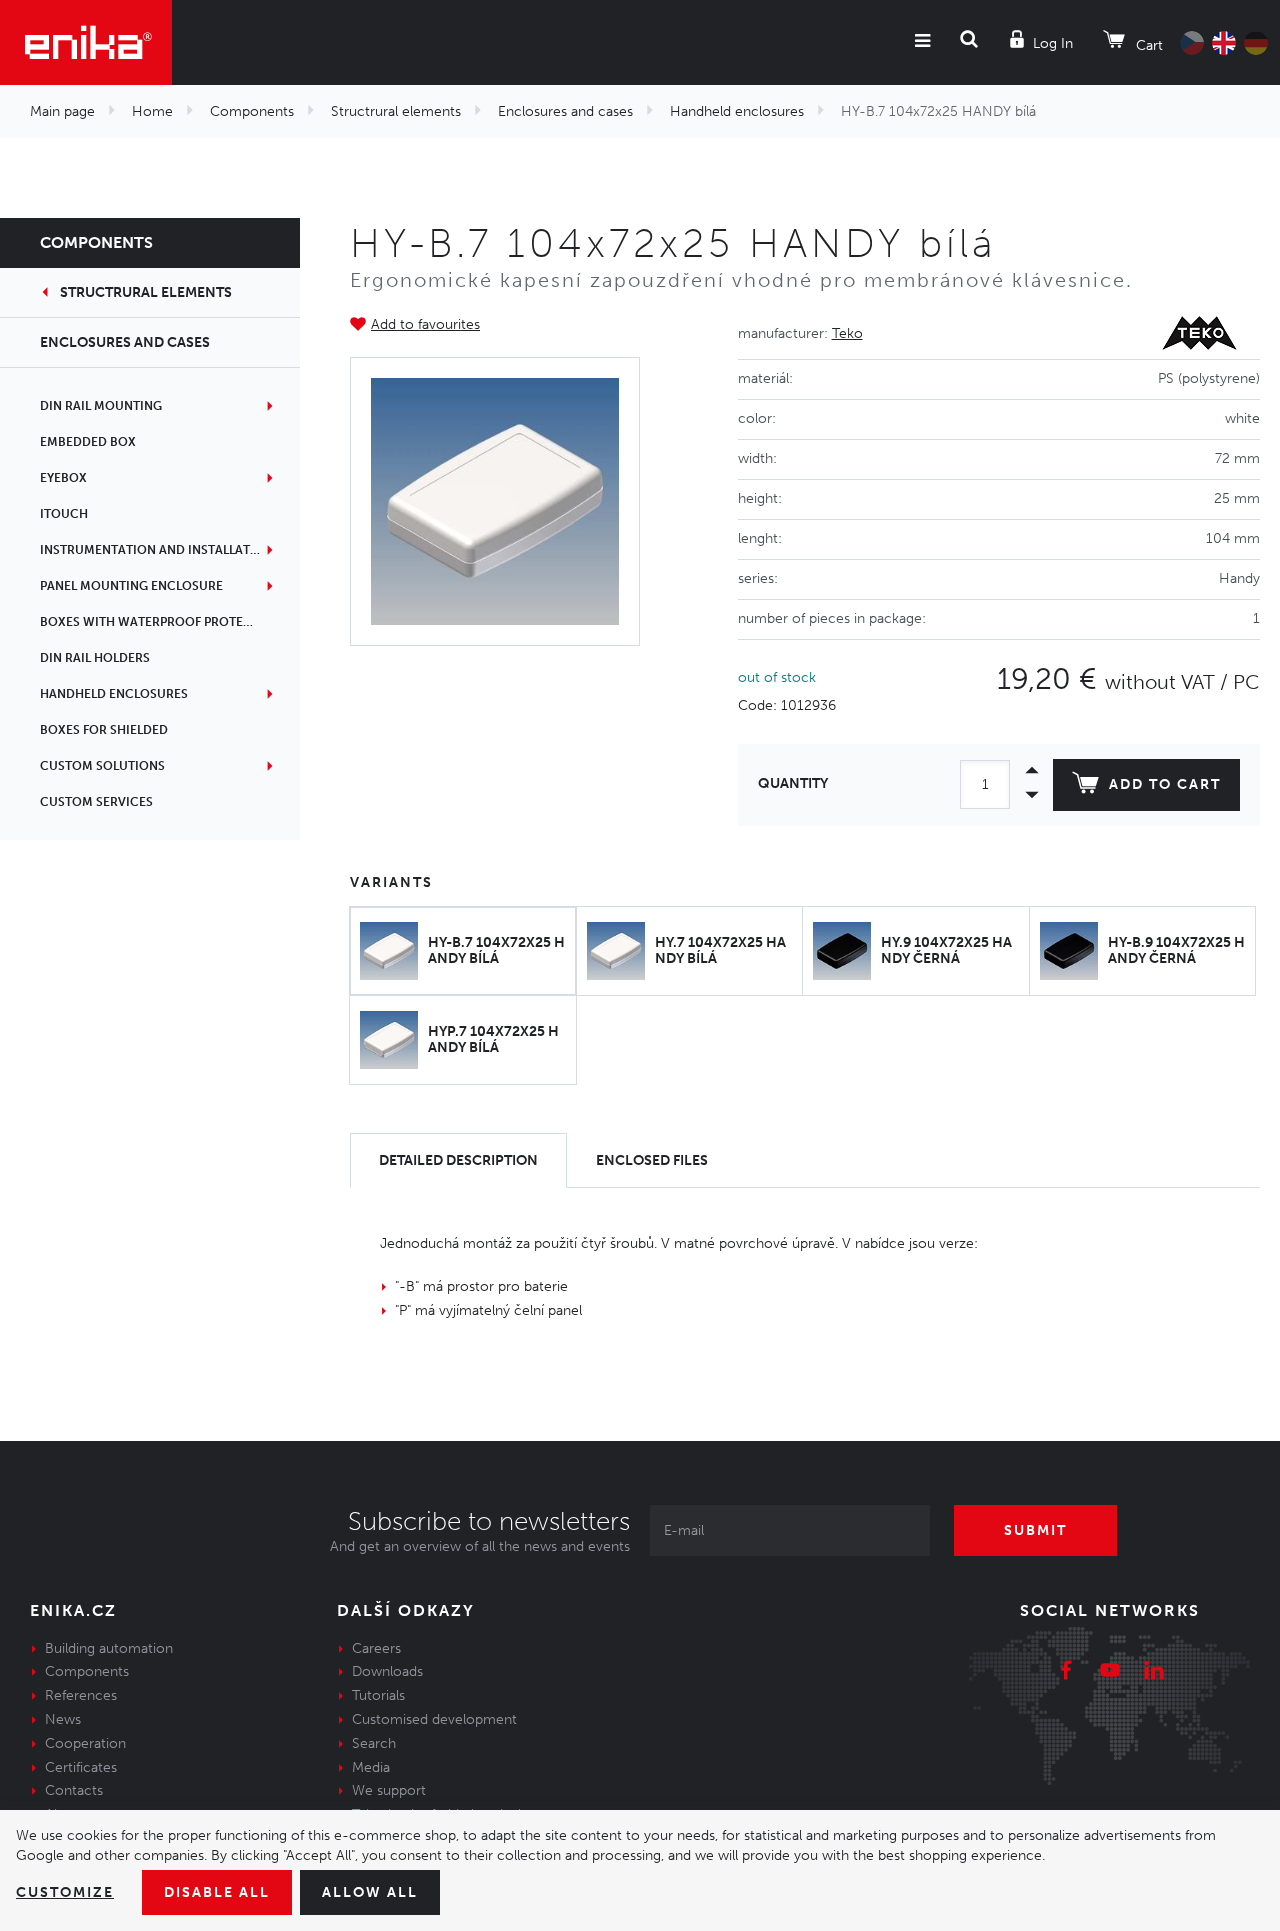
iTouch (64, 514)
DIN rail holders (95, 658)
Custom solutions (102, 766)
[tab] (458, 1160)
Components (252, 111)
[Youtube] (1110, 1673)
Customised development (434, 1719)
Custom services (96, 802)
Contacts (74, 1790)
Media (371, 1767)
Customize (65, 1892)
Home (152, 111)
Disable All (217, 1892)
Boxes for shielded (104, 730)
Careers (376, 1648)
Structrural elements (396, 111)
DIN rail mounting (101, 406)
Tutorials (378, 1695)
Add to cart (1165, 784)
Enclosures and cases (565, 111)
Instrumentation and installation (156, 550)
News (63, 1719)
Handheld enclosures (737, 111)
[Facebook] (1066, 1673)
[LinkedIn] (1154, 1673)
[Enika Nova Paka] (86, 42)
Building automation (109, 1648)
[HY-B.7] (495, 502)
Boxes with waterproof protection (161, 622)
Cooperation (85, 1743)
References (81, 1695)
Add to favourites (425, 324)
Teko (847, 333)
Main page (62, 111)
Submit (1035, 1530)
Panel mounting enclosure (131, 586)
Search (374, 1743)
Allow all (370, 1892)
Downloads (387, 1671)
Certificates (81, 1767)
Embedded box (88, 442)
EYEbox (63, 478)
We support (389, 1790)
